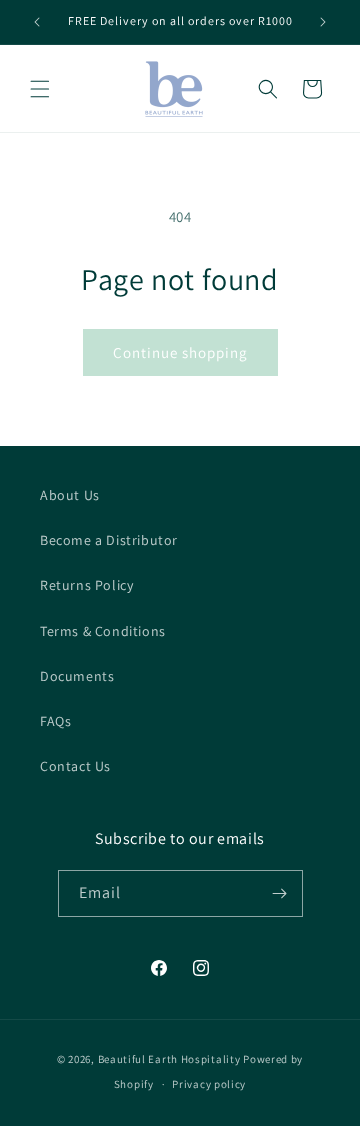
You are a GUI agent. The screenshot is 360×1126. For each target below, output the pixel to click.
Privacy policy (209, 1084)
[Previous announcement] (37, 22)
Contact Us (75, 766)
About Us (70, 495)
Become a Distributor (109, 540)
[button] (40, 89)
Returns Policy (86, 585)
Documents (77, 676)
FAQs (55, 721)
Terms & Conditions (103, 631)
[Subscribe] (280, 893)
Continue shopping (180, 352)
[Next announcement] (323, 22)
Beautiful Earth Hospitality (169, 1059)
